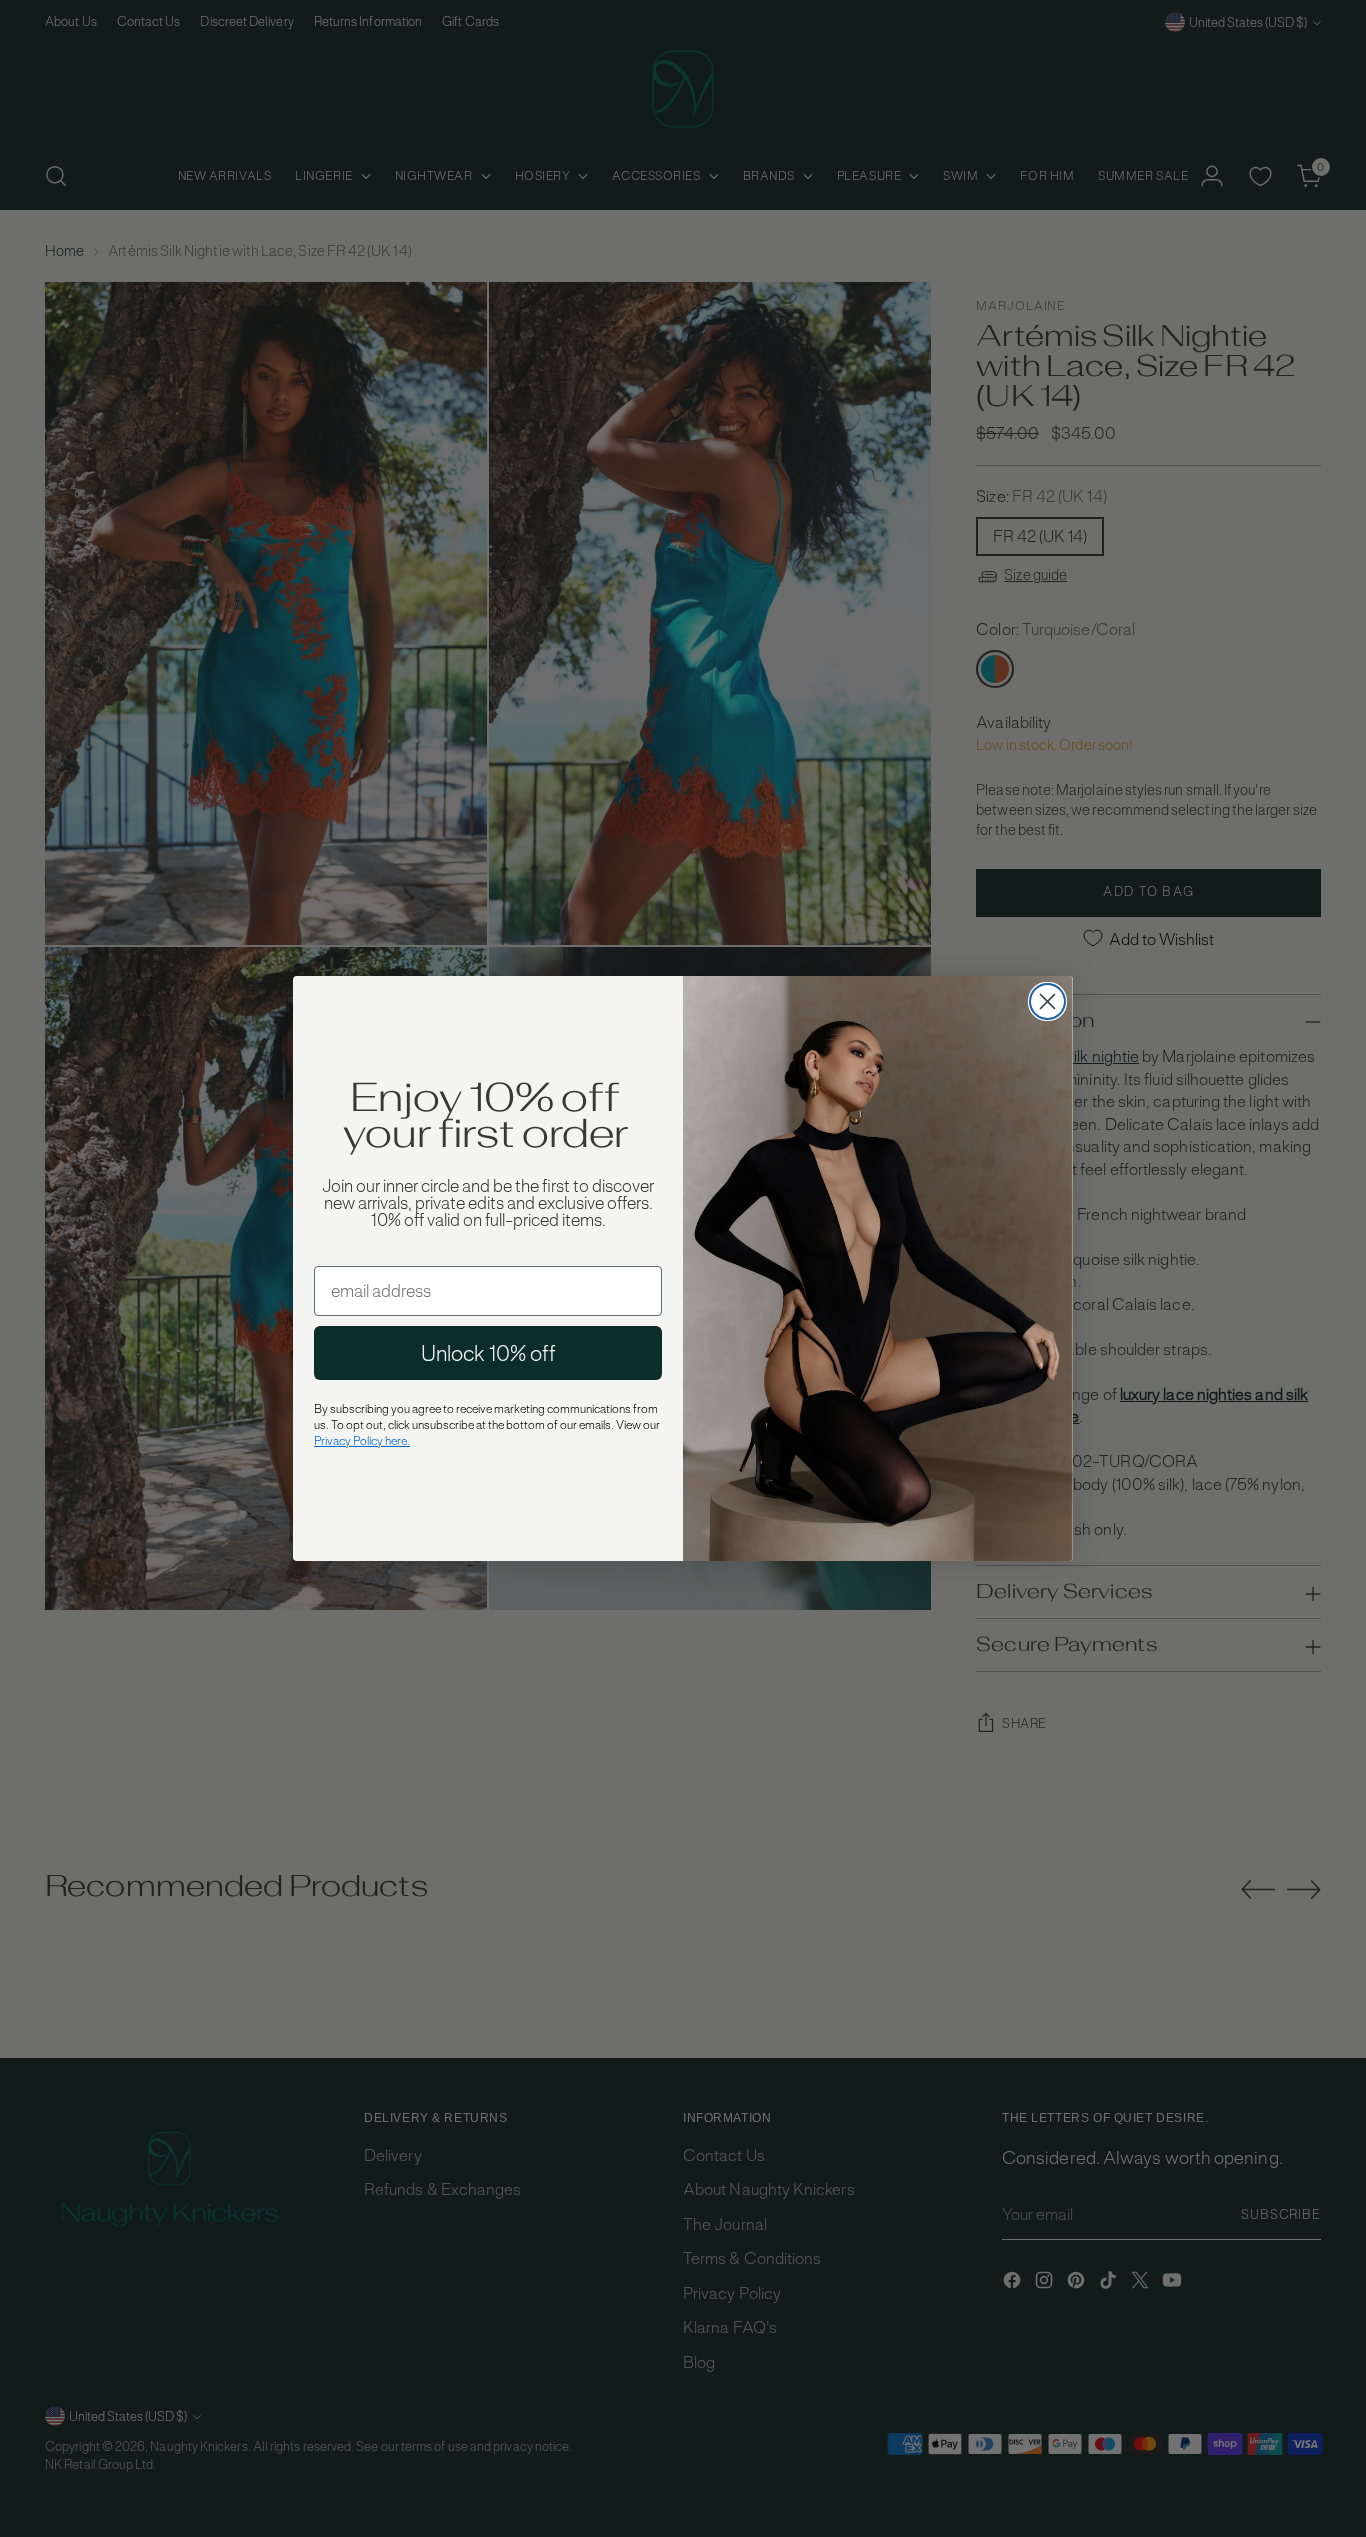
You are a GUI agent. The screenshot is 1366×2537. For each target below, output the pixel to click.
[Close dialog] (1047, 1001)
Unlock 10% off (488, 1353)
